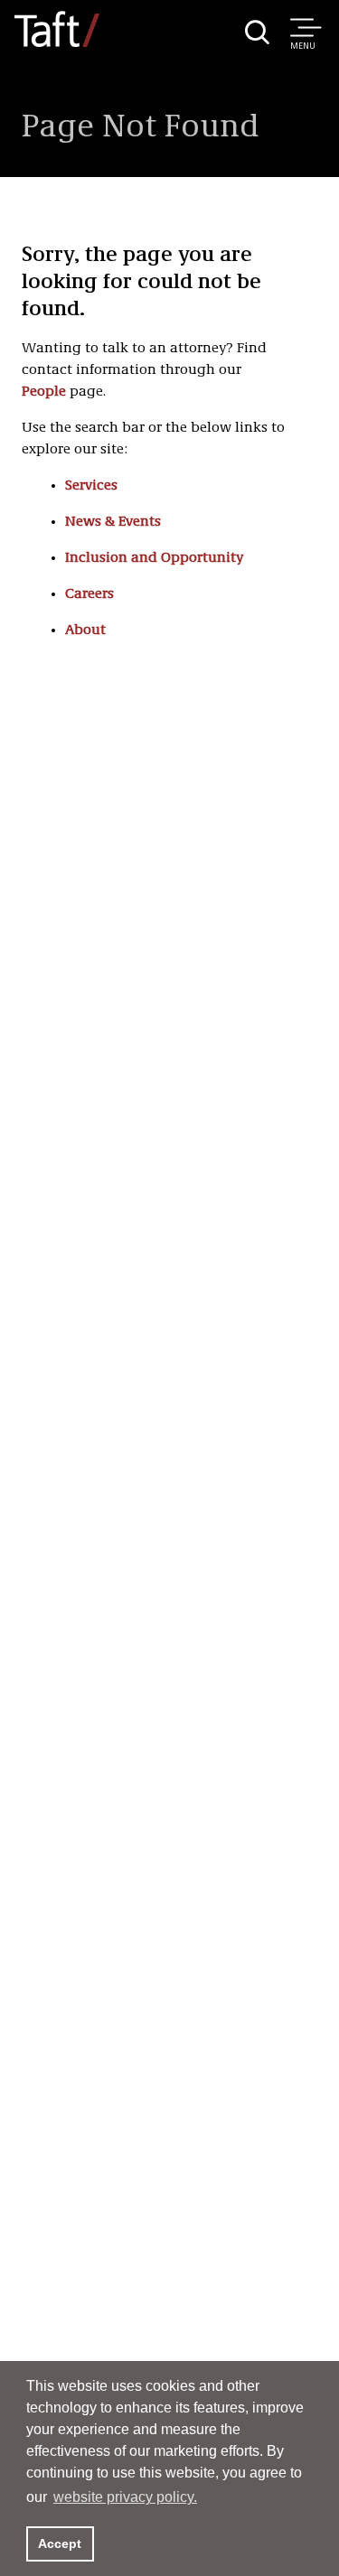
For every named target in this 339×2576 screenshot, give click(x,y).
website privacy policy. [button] (125, 2497)
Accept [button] (60, 2543)
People (44, 392)
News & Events (113, 522)
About (85, 630)
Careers (89, 594)
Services (91, 486)
